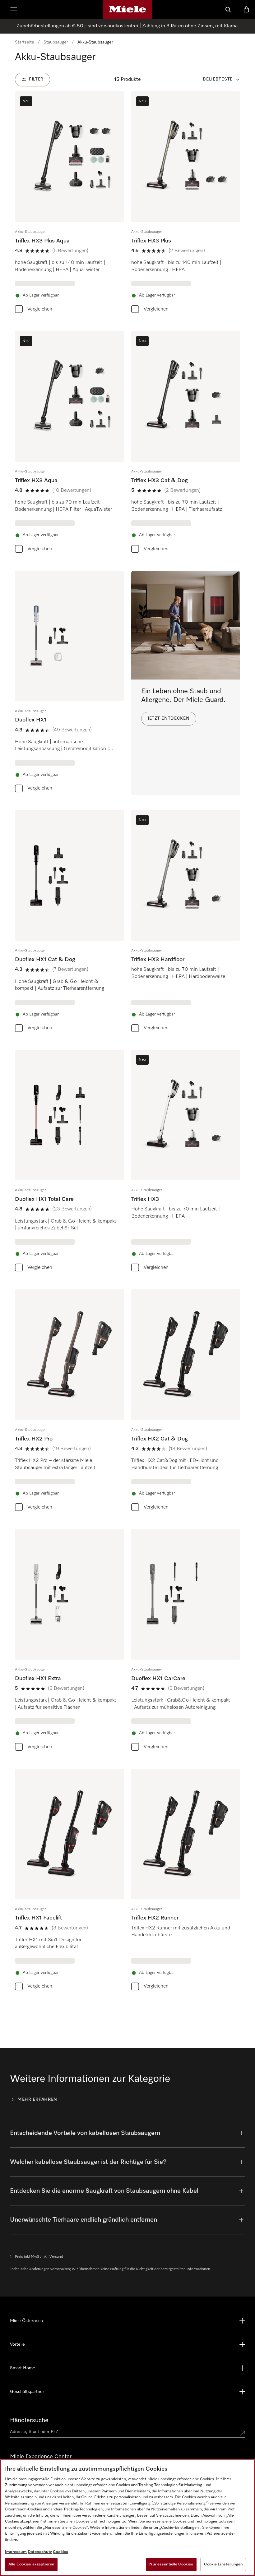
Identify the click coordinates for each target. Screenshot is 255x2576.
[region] (127, 2518)
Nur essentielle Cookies (171, 2564)
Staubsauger (56, 42)
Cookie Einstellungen (223, 2564)
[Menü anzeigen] (14, 9)
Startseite (25, 42)
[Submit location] (243, 2433)
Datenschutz (40, 2552)
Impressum (16, 2552)
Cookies (60, 2552)
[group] (69, 204)
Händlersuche (29, 2420)
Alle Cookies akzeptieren (31, 2564)
